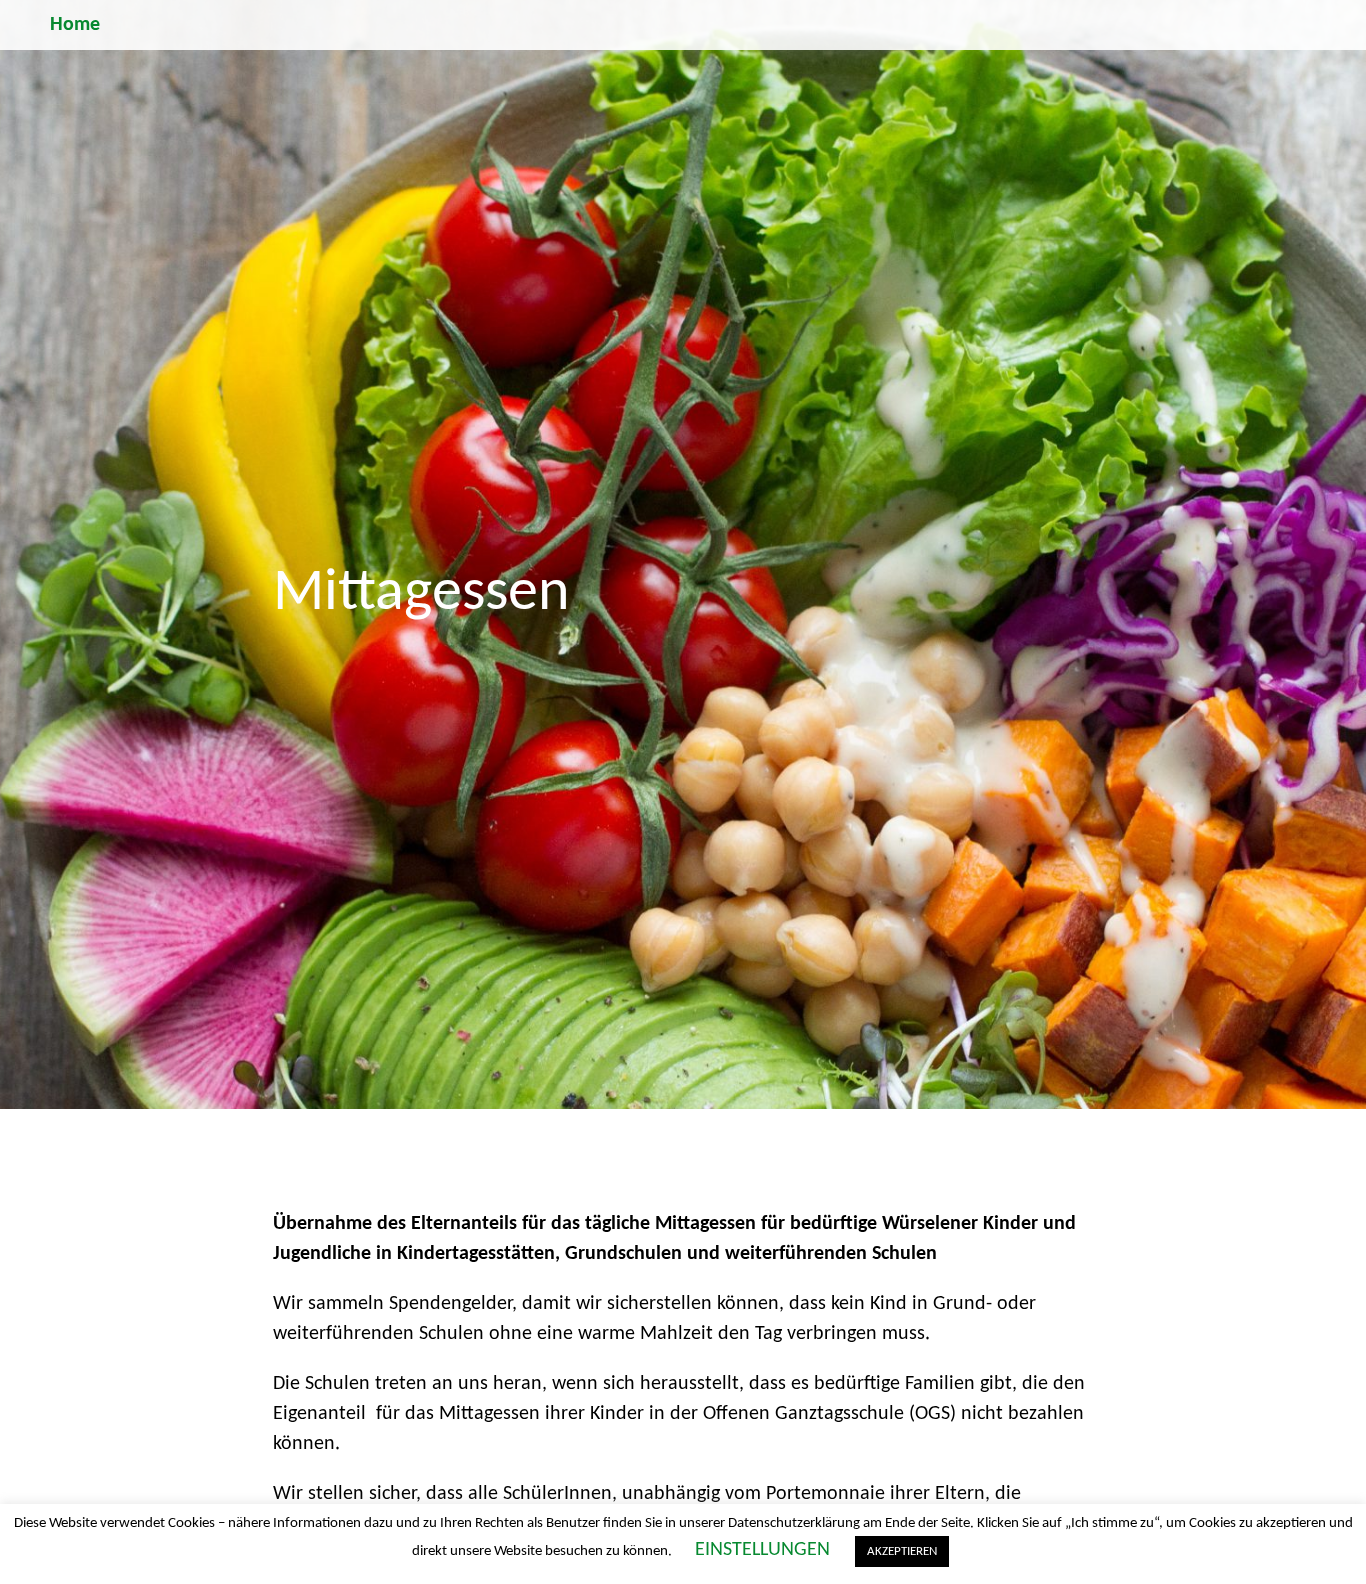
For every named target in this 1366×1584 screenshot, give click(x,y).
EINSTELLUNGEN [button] (762, 1550)
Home (75, 25)
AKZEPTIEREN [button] (902, 1551)
